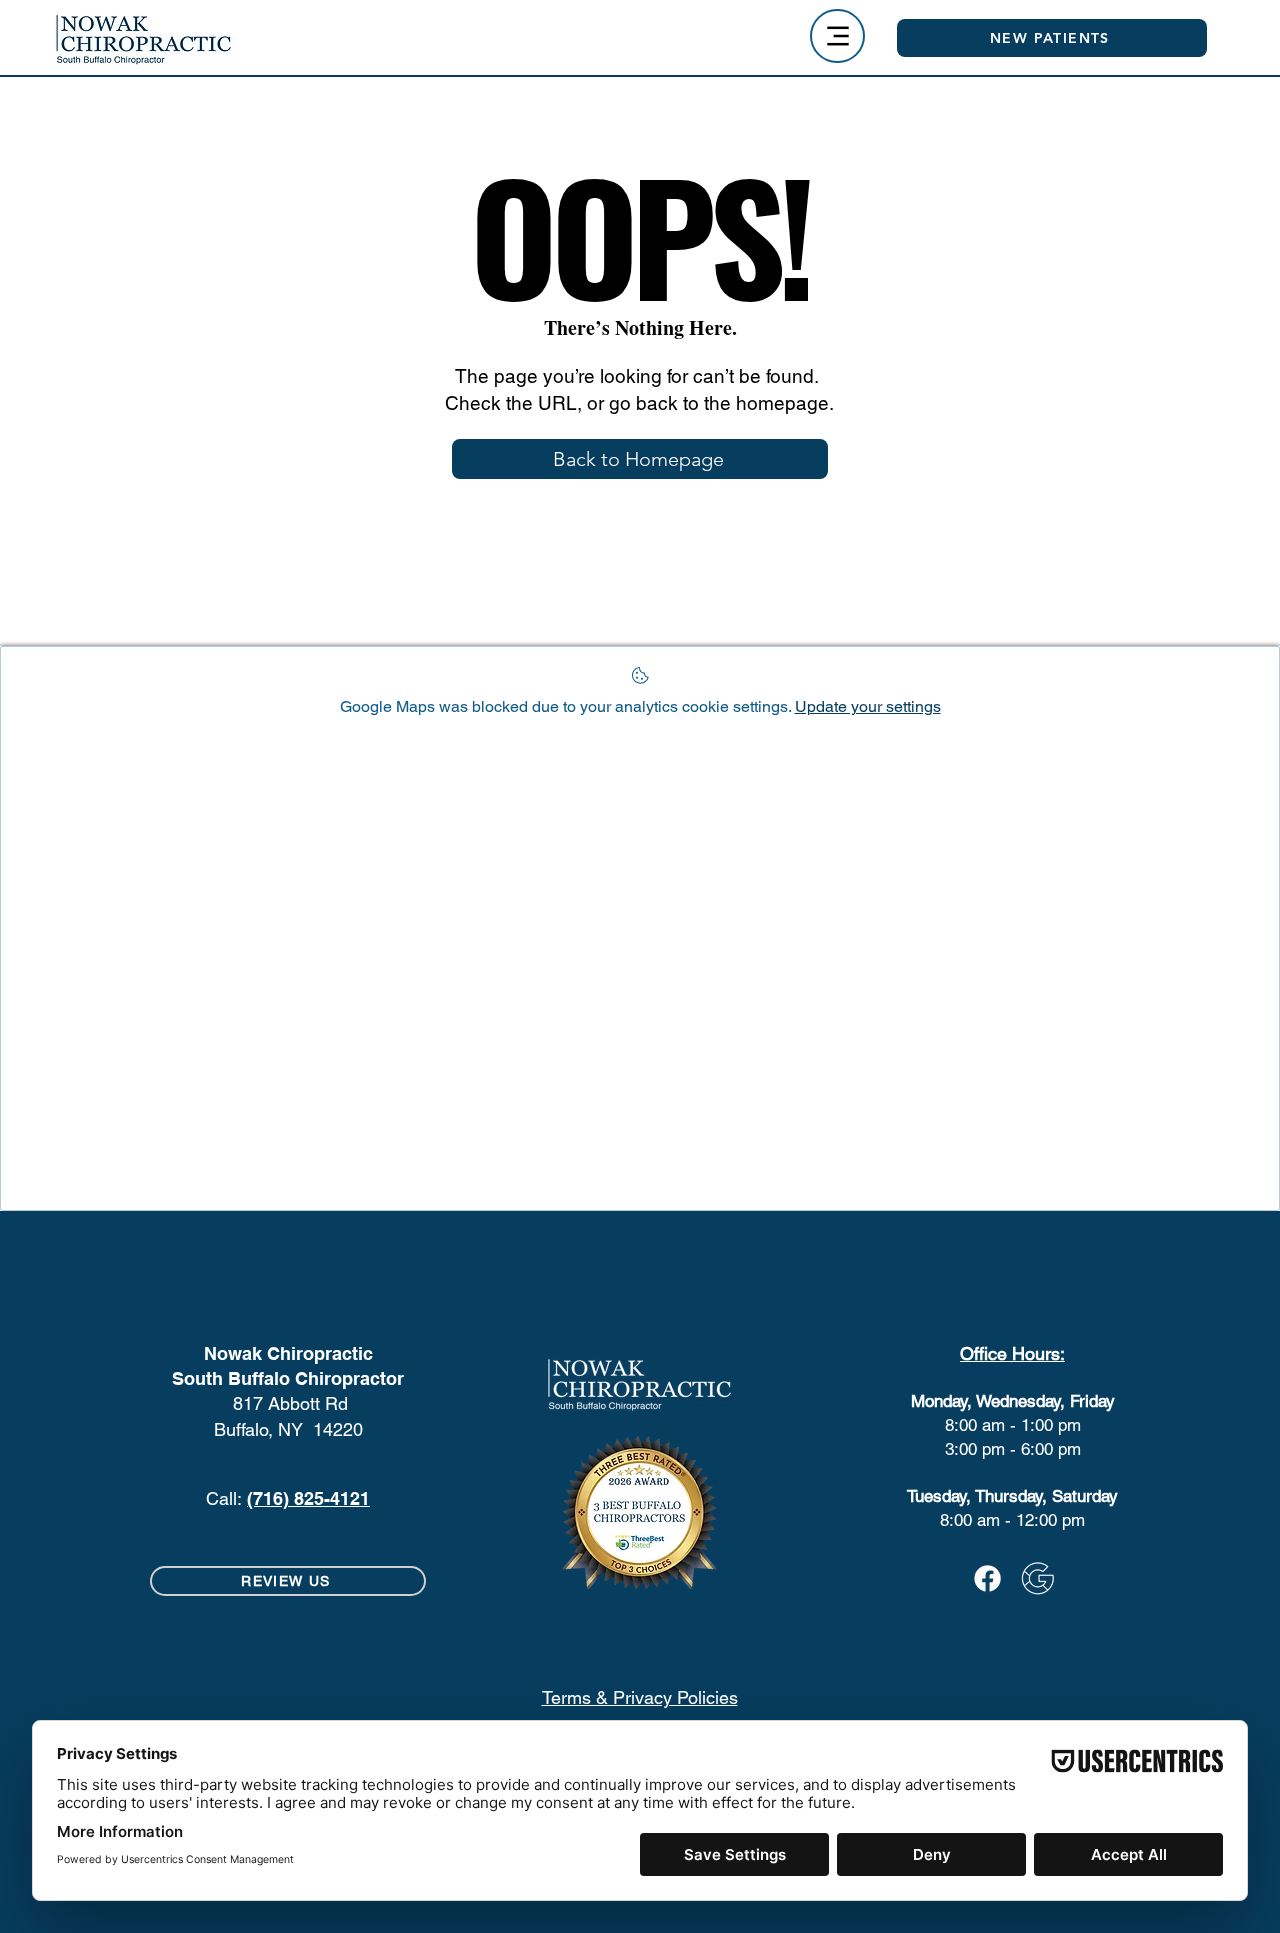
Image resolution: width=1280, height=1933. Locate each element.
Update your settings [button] (868, 706)
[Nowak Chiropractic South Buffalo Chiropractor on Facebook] (987, 1578)
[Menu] (837, 36)
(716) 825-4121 (308, 1498)
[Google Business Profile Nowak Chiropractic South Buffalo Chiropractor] (1037, 1578)
